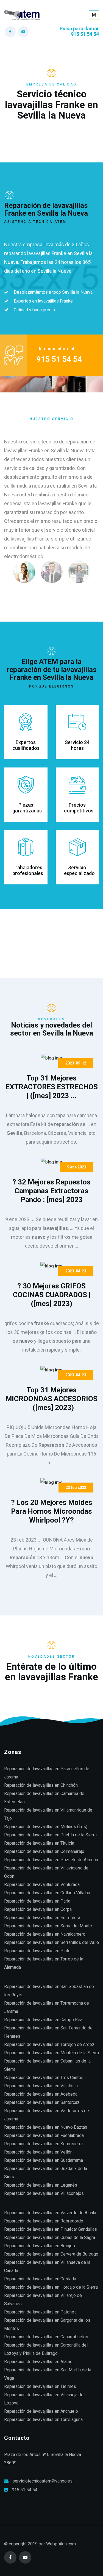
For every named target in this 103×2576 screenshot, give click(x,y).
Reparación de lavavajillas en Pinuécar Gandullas (51, 2229)
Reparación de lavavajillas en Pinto (37, 1951)
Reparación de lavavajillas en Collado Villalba (47, 1893)
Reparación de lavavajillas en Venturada (42, 1884)
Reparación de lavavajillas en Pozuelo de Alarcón (51, 1860)
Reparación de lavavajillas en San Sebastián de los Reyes (49, 1991)
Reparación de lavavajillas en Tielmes (40, 2386)
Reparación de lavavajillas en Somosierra (43, 2144)
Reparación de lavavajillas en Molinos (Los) (46, 1827)
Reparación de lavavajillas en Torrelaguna (43, 2419)
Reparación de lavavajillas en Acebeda (41, 2094)
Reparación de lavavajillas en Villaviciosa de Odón (46, 1872)
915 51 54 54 (25, 2490)
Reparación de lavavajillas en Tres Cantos (44, 2078)
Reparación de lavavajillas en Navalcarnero (45, 1934)
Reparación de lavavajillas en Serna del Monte (48, 1926)
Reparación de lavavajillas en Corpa (38, 1909)
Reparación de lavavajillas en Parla (37, 1901)
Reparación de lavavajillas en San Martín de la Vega (48, 2374)
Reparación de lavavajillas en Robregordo (44, 2221)
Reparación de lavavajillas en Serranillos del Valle (51, 1942)
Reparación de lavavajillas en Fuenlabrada (44, 2135)
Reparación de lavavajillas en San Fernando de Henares (48, 2032)
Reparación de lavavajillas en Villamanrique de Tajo (48, 1814)
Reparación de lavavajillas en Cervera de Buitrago (51, 2254)
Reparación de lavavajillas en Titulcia (39, 1843)
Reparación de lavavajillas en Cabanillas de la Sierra (47, 2065)
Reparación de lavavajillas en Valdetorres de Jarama (47, 2115)
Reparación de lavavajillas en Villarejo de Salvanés (43, 2300)
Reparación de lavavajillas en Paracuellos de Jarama (47, 1773)
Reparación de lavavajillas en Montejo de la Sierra (51, 2053)
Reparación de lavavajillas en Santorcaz (42, 2102)
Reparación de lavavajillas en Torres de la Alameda (44, 1963)
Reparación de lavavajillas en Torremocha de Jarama (47, 2007)
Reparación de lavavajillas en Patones (40, 2312)
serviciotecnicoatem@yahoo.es (42, 2481)
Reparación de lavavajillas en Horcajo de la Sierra (51, 2287)
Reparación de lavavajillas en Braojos (40, 2246)
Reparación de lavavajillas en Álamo (38, 2362)
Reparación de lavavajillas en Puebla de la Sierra (50, 1835)
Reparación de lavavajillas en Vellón (38, 2152)
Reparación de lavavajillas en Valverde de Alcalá (50, 2213)
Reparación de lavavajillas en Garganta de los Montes (47, 2324)
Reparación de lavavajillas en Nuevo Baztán (46, 2127)
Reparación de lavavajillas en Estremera (42, 1918)
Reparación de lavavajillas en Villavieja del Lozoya (44, 2399)
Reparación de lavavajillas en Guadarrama (44, 2160)
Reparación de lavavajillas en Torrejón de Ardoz (49, 2044)
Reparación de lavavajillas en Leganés (41, 2185)
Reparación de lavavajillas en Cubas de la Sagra (50, 2237)
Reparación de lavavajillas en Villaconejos (44, 2193)
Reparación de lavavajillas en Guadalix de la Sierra (46, 2173)
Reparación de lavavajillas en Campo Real (44, 2020)
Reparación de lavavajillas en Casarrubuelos (46, 2337)
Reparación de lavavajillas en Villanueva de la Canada (47, 2266)
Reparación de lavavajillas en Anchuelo (41, 2411)
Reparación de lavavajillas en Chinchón (41, 1785)
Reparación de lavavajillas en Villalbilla (41, 2086)
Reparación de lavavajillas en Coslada (40, 2279)
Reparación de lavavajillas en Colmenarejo (44, 1851)
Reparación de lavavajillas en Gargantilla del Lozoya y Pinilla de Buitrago (46, 2349)
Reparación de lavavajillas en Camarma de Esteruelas (44, 1798)
